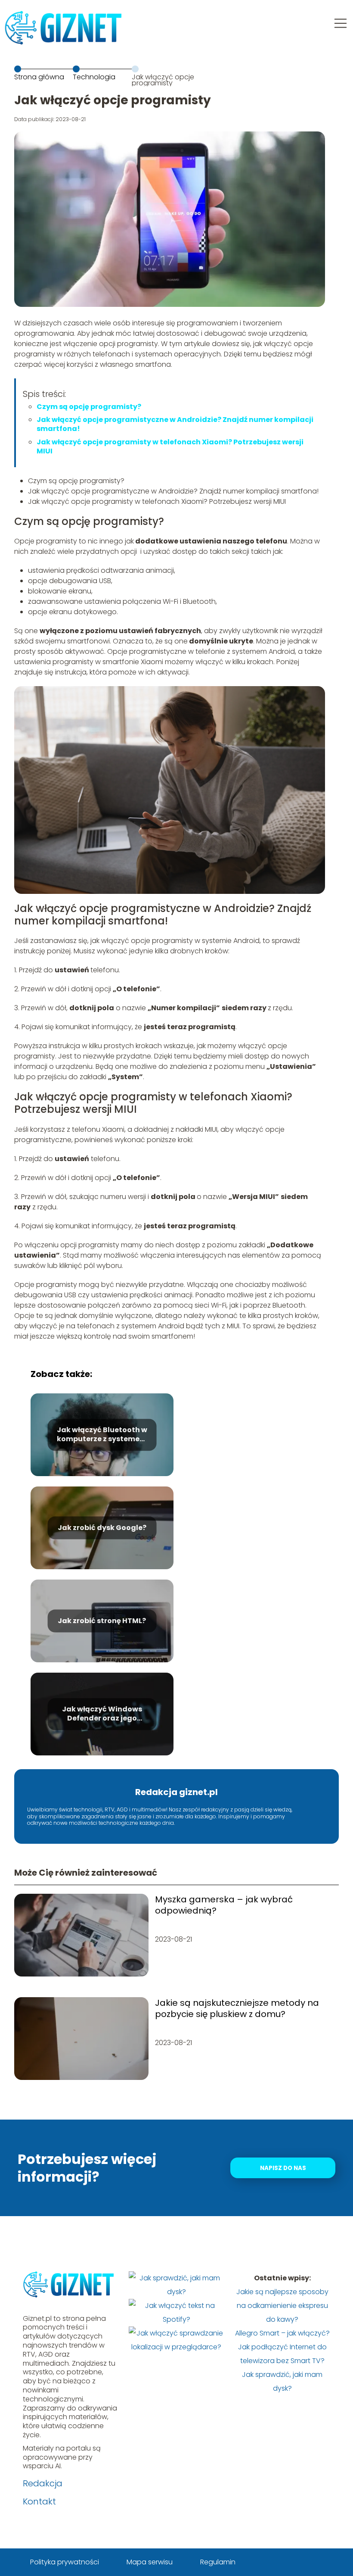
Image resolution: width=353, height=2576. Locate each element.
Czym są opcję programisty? (89, 407)
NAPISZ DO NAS (283, 2168)
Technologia (94, 77)
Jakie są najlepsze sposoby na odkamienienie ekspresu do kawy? (282, 2306)
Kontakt (39, 2501)
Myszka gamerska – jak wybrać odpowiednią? (224, 1905)
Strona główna (39, 77)
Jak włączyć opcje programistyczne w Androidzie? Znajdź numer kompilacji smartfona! (175, 424)
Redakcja (43, 2483)
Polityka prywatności (65, 2562)
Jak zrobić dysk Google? (102, 1528)
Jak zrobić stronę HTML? (102, 1621)
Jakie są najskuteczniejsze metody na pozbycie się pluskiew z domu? (237, 2008)
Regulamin (218, 2562)
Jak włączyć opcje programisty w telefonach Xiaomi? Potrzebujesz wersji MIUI (170, 447)
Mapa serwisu (150, 2562)
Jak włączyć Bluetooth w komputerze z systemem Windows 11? (102, 1435)
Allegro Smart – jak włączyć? (282, 2333)
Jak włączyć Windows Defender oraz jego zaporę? (102, 1714)
